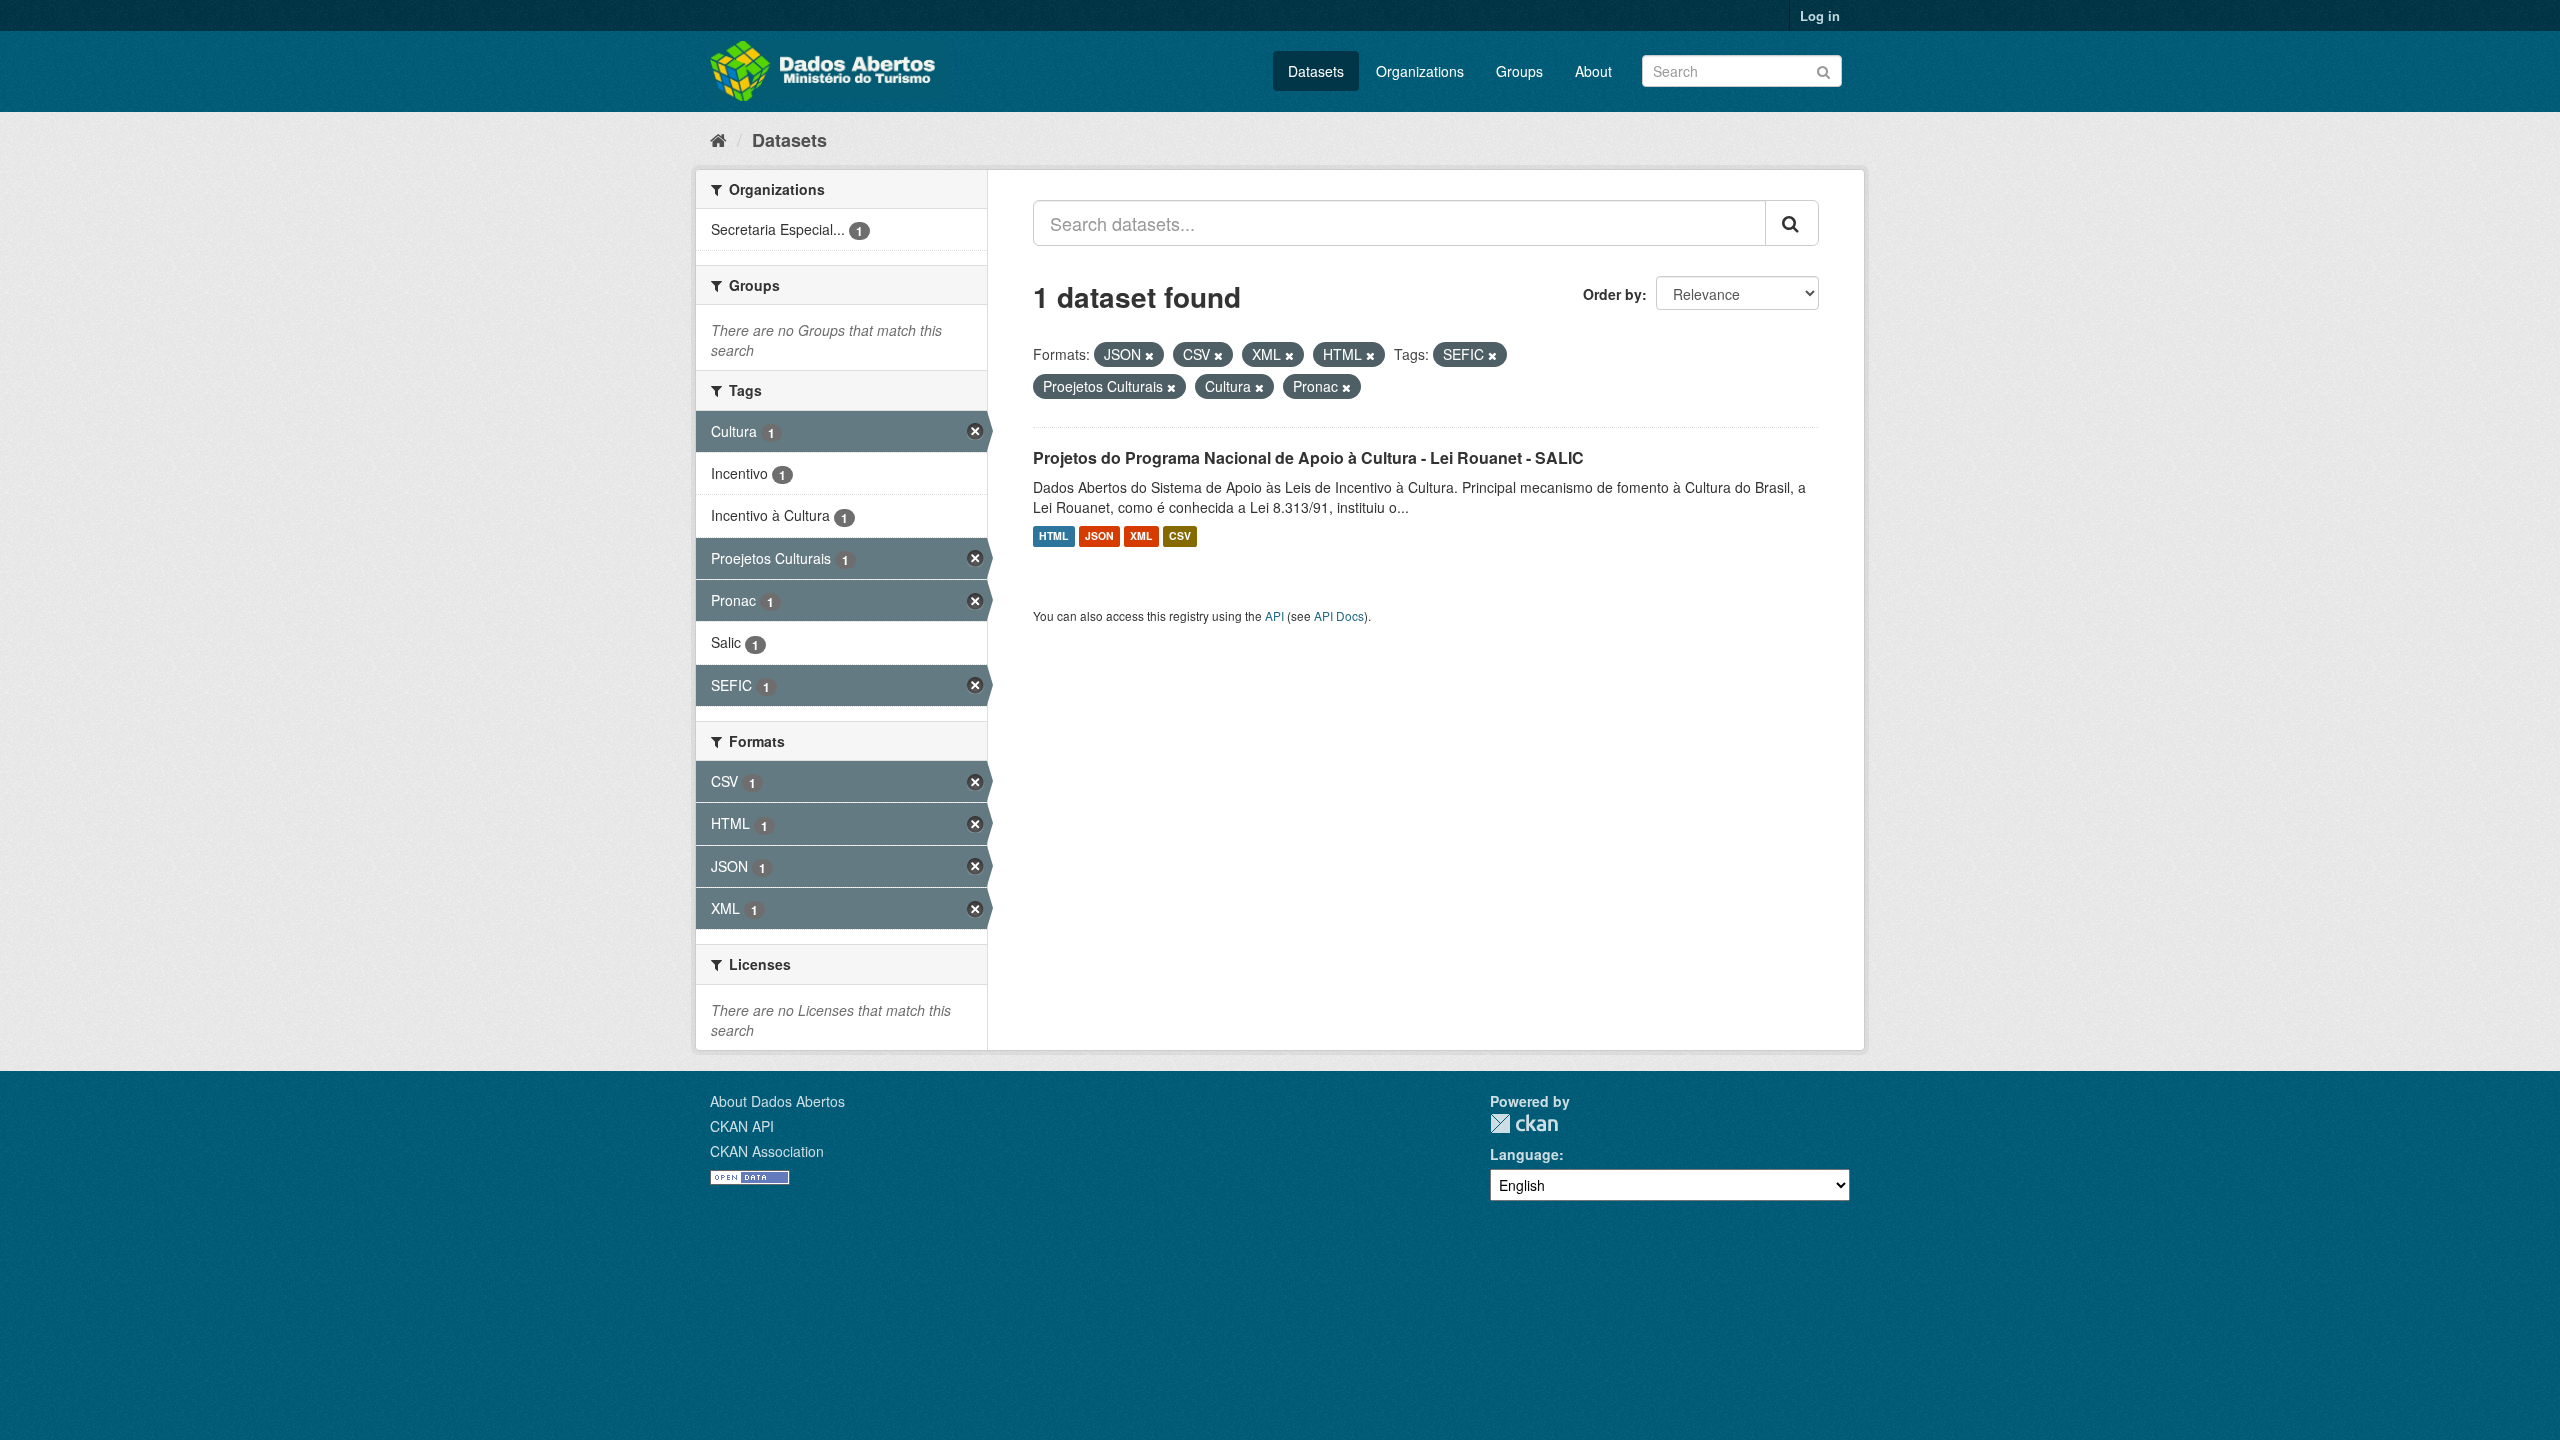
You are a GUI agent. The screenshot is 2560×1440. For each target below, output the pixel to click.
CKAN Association (767, 1151)
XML (1141, 536)
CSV (1180, 536)
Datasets (1316, 71)
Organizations (1420, 71)
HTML (1053, 536)
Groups (1519, 71)
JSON (1099, 536)
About (1593, 71)
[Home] (718, 139)
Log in (1820, 15)
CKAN (1524, 1123)
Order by (1612, 294)
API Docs (1339, 615)
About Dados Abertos (777, 1101)
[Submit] (1823, 69)
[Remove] (1149, 355)
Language (1524, 1154)
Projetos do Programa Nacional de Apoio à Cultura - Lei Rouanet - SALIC (1308, 457)
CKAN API (742, 1126)
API (1274, 615)
